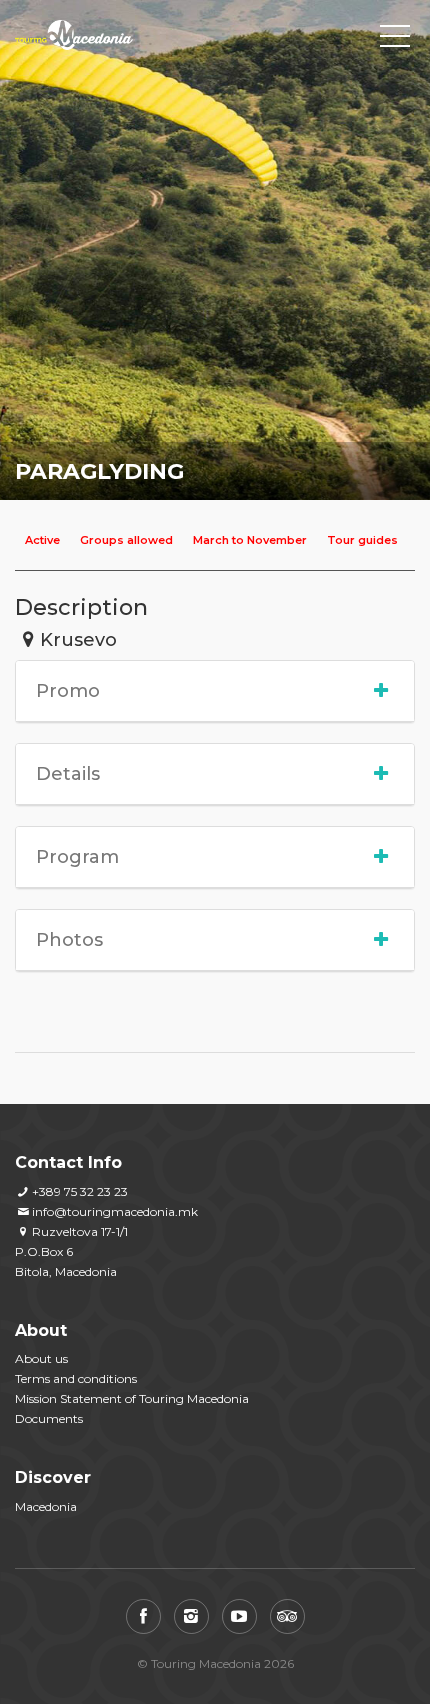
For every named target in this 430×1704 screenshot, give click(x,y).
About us (41, 1358)
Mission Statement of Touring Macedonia (132, 1398)
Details (68, 774)
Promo (68, 691)
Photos (69, 940)
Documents (49, 1418)
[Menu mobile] (395, 40)
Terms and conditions (76, 1378)
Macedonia (46, 1506)
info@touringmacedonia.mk (115, 1211)
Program (77, 857)
